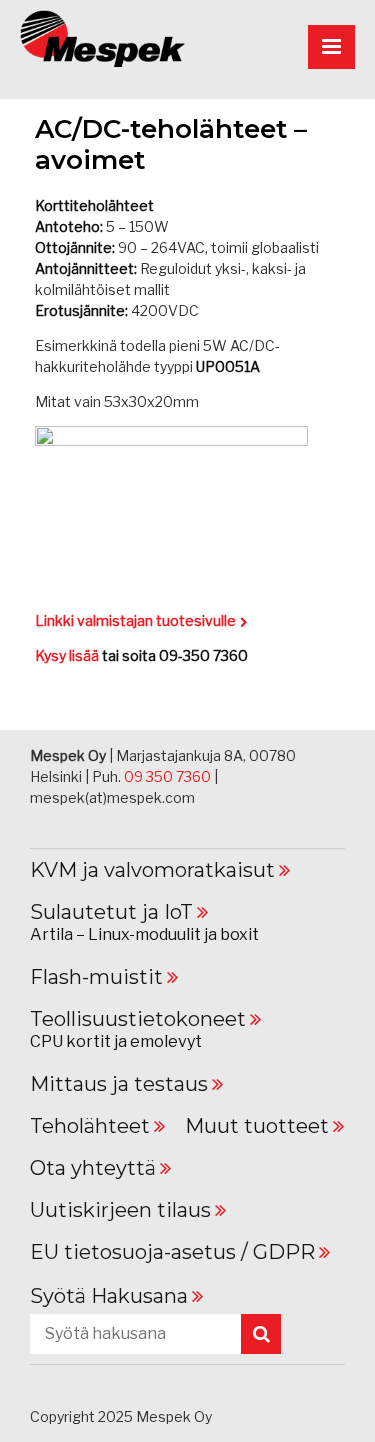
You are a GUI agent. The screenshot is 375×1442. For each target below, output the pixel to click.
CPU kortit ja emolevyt (116, 1041)
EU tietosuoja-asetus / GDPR (172, 1252)
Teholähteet (90, 1126)
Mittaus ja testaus (119, 1084)
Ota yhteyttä (93, 1168)
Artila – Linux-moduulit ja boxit (144, 934)
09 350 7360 (167, 776)
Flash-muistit (96, 977)
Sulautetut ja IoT (111, 912)
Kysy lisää (67, 655)
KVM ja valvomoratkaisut (152, 870)
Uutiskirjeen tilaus (120, 1210)
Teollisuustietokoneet (138, 1019)
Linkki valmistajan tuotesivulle (135, 620)
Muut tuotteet (257, 1126)
